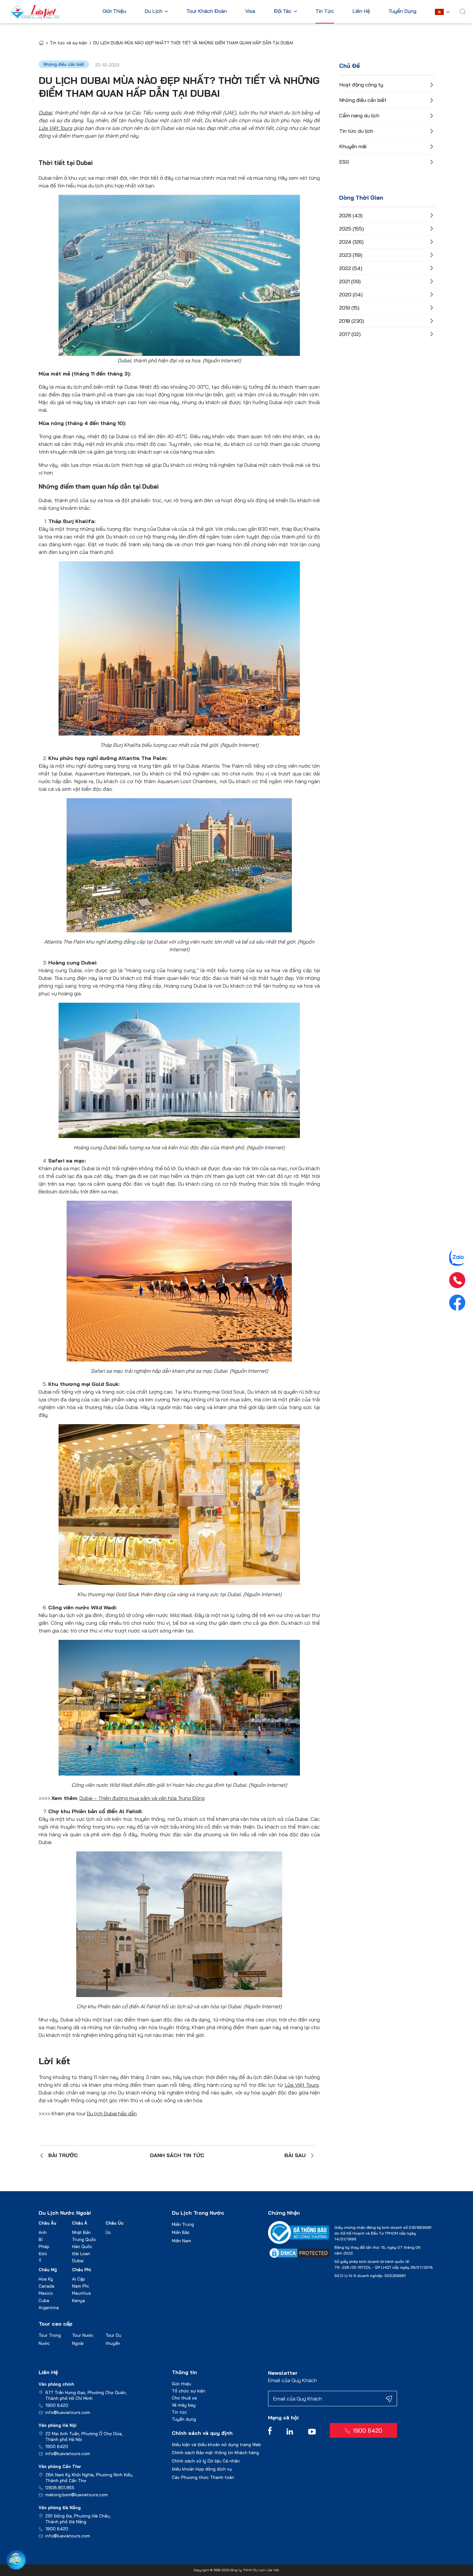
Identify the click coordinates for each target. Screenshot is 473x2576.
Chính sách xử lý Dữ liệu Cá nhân (206, 2461)
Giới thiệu (181, 2384)
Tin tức (179, 2412)
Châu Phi (82, 2270)
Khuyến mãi (353, 146)
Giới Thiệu (114, 11)
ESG (344, 162)
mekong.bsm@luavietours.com (77, 2495)
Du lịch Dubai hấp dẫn (112, 2113)
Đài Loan (81, 2254)
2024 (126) (351, 242)
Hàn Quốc (82, 2246)
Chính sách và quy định (202, 2433)
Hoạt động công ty (361, 85)
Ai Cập (79, 2279)
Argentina (49, 2308)
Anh (43, 2232)
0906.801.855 (60, 2488)
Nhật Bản (81, 2232)
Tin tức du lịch (356, 131)
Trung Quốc (84, 2239)
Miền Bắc (181, 2232)
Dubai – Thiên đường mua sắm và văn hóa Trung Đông (142, 1798)
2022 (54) (351, 268)
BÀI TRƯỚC (63, 2155)
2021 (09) (350, 281)
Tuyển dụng (184, 2419)
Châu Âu (47, 2223)
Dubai (78, 2261)
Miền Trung (183, 2224)
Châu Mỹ (48, 2270)
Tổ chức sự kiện (189, 2391)
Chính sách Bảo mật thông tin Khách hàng (215, 2453)
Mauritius (82, 2293)
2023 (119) (351, 255)
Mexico (46, 2293)
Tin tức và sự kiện (69, 43)
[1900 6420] (457, 1280)
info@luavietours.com (68, 2412)
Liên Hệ (361, 11)
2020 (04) (351, 294)
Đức (43, 2254)
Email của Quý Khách (292, 2380)
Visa (250, 11)
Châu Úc (115, 2223)
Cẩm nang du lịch (359, 115)
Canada (46, 2286)
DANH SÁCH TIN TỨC (177, 2155)
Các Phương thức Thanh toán (203, 2477)
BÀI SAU (295, 2155)
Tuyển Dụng (402, 11)
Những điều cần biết (363, 100)
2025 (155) (352, 229)
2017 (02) (350, 334)
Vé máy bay (184, 2405)
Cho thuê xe (184, 2398)
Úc (108, 2232)
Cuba (44, 2300)
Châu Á (80, 2223)
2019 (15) (349, 308)
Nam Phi (80, 2286)
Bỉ (41, 2239)
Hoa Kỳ (46, 2279)
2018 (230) (352, 321)
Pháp (44, 2246)
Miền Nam (181, 2241)
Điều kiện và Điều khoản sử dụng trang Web (216, 2445)
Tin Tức (325, 11)
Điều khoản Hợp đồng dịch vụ (202, 2469)
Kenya (79, 2300)
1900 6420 (57, 2405)
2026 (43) (351, 215)
